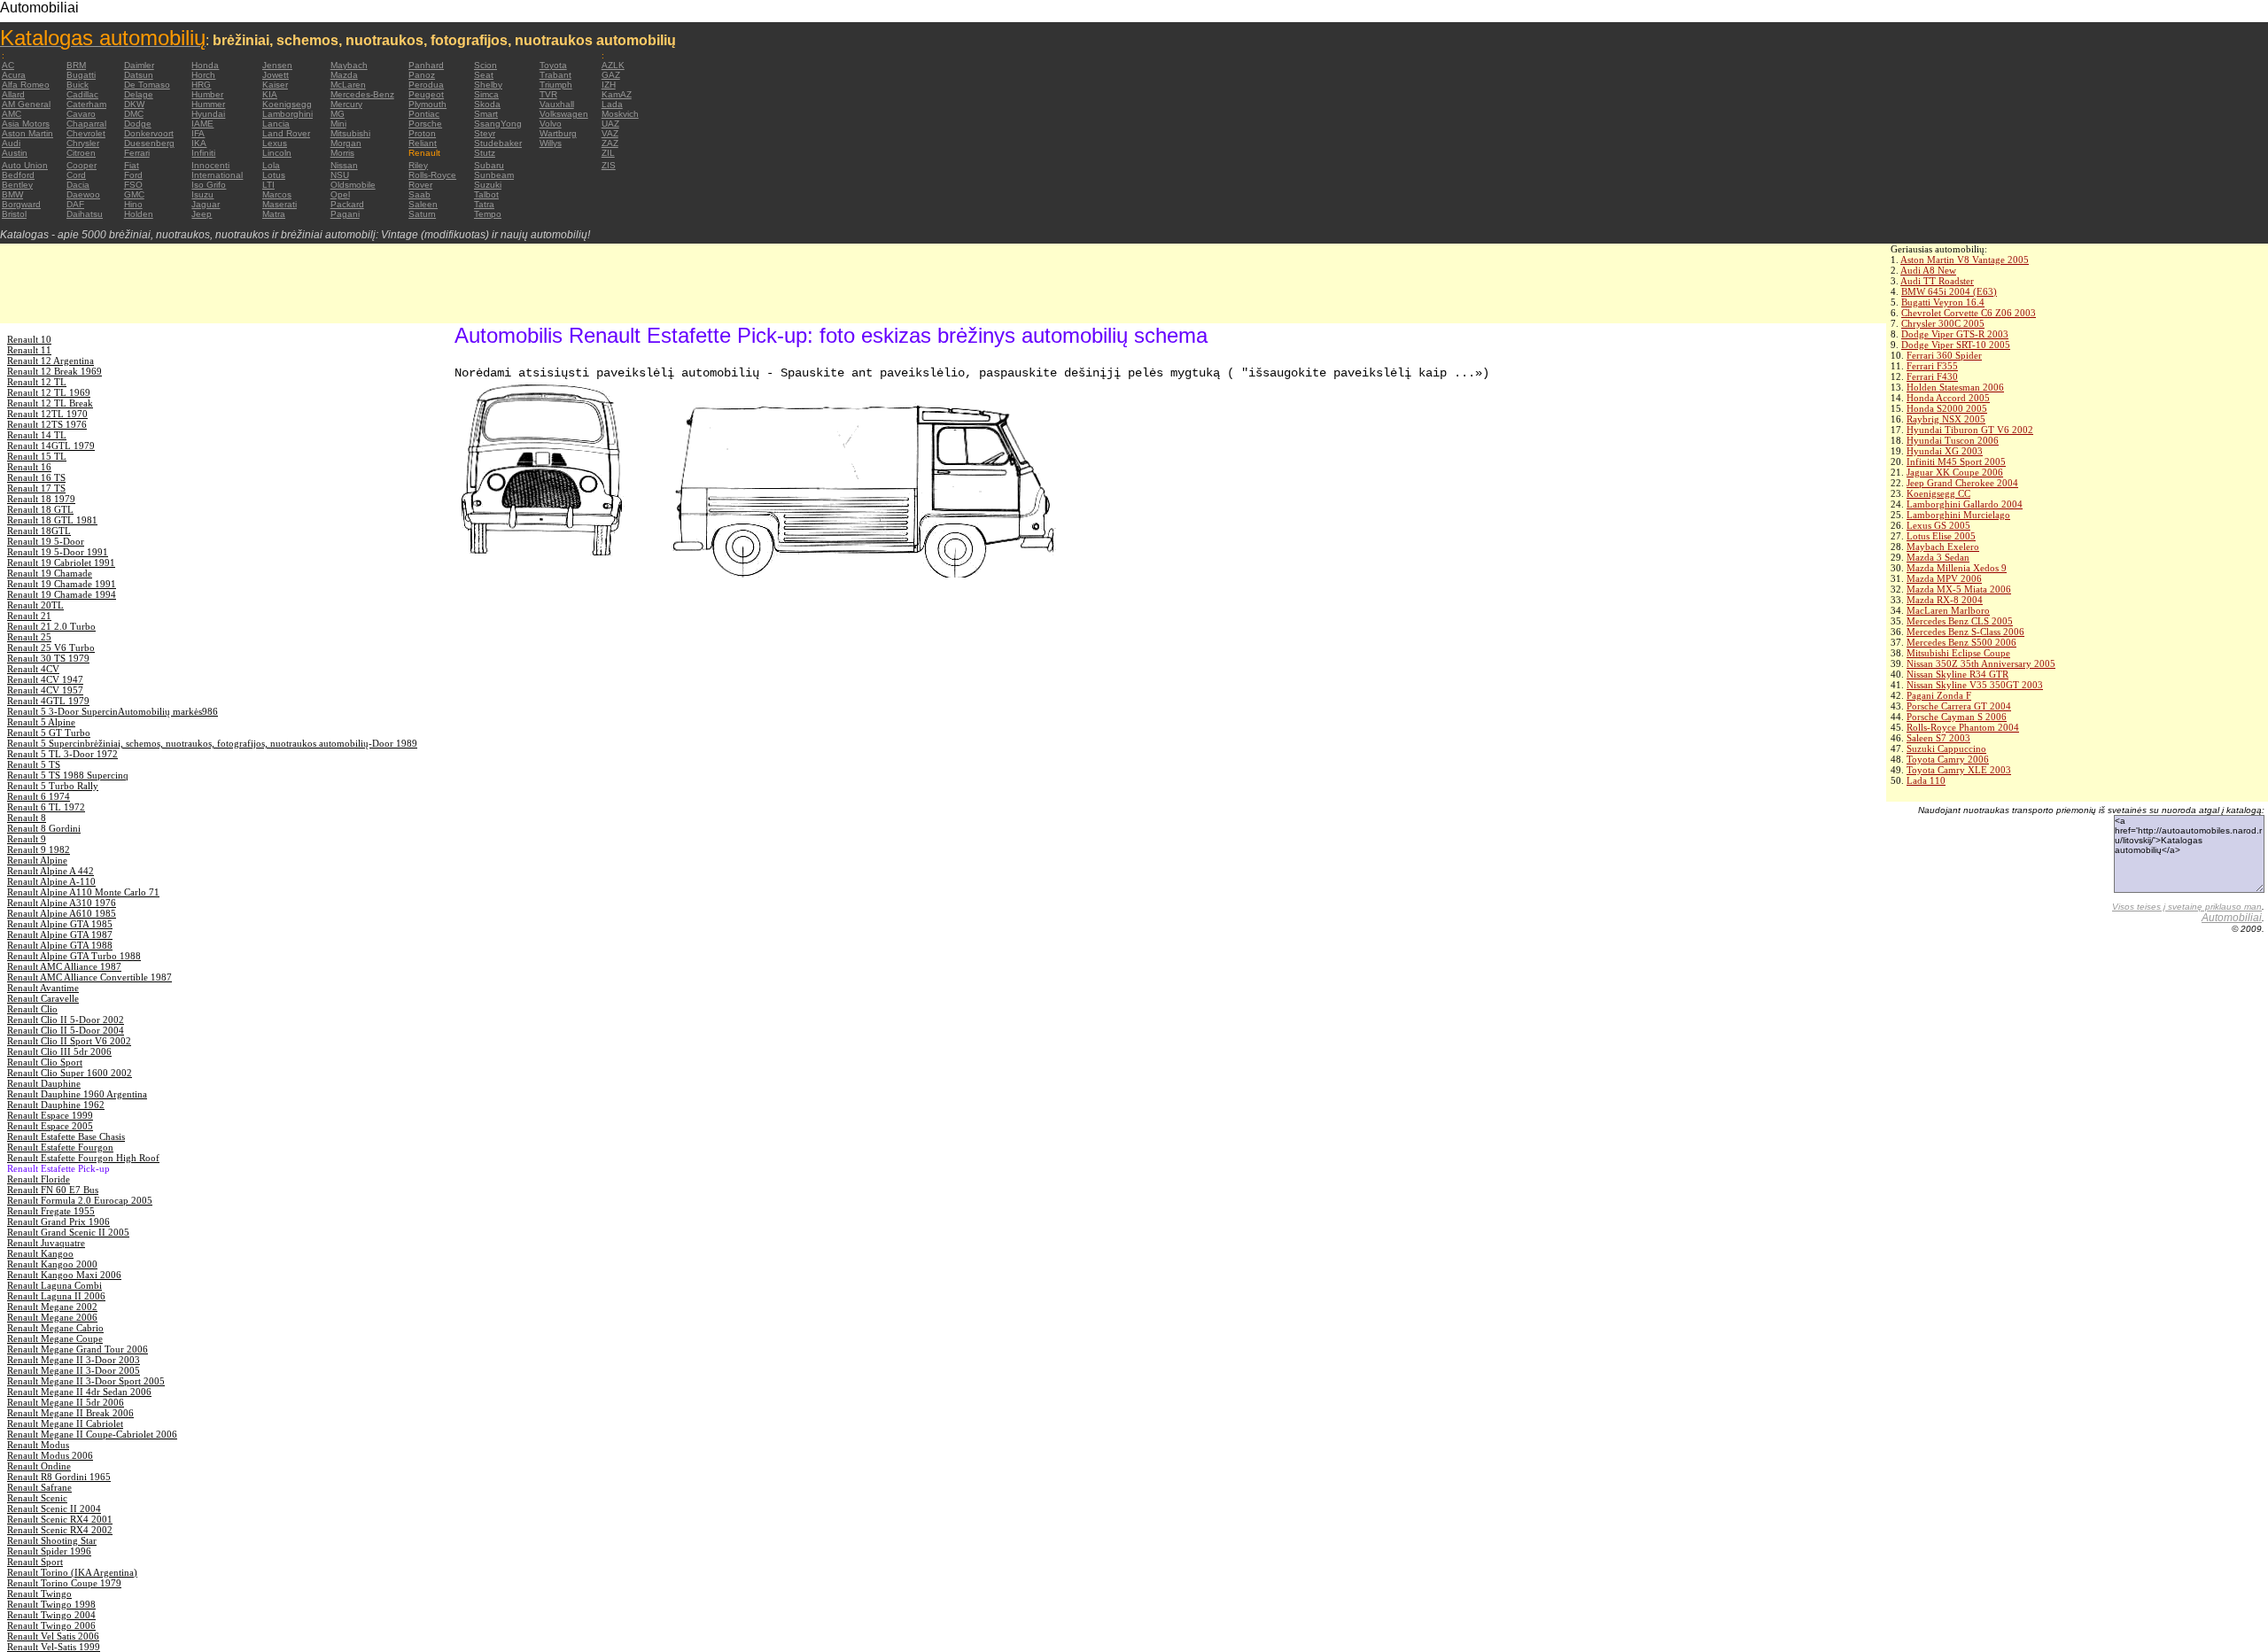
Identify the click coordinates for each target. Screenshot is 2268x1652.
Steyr (485, 133)
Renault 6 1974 (39, 796)
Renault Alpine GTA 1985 (60, 924)
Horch (203, 75)
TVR (548, 94)
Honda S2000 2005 (1947, 408)
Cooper (82, 165)
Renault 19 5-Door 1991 (58, 552)
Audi (11, 143)
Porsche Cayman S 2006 (1957, 717)
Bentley (17, 185)
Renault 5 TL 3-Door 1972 (62, 754)
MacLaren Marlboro (1948, 610)
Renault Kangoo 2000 (52, 1264)
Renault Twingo (39, 1594)
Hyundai (208, 114)
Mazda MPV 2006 (1944, 578)
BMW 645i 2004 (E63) (1949, 291)
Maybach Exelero (1943, 547)
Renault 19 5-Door (46, 541)
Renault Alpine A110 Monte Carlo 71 (83, 892)
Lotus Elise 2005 (1941, 536)
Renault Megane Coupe (55, 1338)
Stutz (485, 153)
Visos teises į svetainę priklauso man (2187, 907)
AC (8, 65)
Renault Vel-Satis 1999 (54, 1647)
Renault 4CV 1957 (45, 690)
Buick (78, 85)
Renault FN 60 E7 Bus (53, 1190)
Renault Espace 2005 (50, 1126)
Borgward (21, 204)
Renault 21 (29, 616)
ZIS (609, 165)
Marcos (277, 194)
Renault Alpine (37, 860)
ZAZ (610, 143)
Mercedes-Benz (362, 94)
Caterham (86, 104)
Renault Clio (32, 1009)
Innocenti (210, 165)
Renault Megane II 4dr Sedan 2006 (79, 1392)
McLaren (348, 85)
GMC (134, 194)
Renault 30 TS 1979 (48, 658)
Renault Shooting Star (52, 1540)
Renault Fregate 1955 (51, 1211)
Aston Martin (27, 133)
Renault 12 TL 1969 (49, 392)
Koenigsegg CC (1938, 493)
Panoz (422, 75)
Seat (484, 75)
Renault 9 (27, 839)
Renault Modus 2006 (50, 1455)
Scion (485, 65)
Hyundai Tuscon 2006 (1953, 440)
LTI (268, 185)
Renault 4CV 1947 (45, 679)
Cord (76, 175)
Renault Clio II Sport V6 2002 (69, 1041)
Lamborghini (287, 114)
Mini (338, 124)
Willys (551, 143)
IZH (609, 85)
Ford (133, 175)
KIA (270, 94)
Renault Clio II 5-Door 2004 (66, 1030)
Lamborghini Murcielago (1958, 515)
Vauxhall (557, 104)
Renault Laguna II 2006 (56, 1296)
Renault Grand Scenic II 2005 (68, 1232)
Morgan (346, 143)
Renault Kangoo (40, 1253)
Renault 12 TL (37, 382)
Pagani (345, 214)
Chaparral (86, 124)
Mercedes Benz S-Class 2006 (1965, 632)
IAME (202, 124)
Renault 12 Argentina (50, 361)
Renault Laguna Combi (54, 1285)
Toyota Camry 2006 (1948, 759)
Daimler (139, 65)
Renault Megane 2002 (52, 1307)
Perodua (426, 85)
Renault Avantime (43, 988)
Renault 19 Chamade (50, 573)
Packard (347, 204)
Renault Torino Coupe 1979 (64, 1583)
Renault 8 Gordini (44, 828)
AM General (26, 104)
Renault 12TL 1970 (47, 414)
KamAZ (617, 94)
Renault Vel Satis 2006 (53, 1636)
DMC (134, 114)
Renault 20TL (35, 605)
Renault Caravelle (43, 998)
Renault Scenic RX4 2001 (60, 1519)
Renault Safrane (39, 1487)
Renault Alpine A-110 (51, 881)
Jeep (202, 214)
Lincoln (277, 153)
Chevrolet (86, 133)
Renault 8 (27, 818)
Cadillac (82, 94)
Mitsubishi (350, 133)
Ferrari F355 (1932, 366)
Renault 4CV (33, 669)
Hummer (208, 104)
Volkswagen (564, 114)
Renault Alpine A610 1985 (62, 913)
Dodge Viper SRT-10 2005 (1956, 345)
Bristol (14, 214)
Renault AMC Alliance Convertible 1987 (89, 977)
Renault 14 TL (37, 435)
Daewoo (83, 194)
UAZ (610, 124)
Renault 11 (29, 350)
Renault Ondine (39, 1466)
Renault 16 (29, 467)
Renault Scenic (37, 1498)
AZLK (613, 65)
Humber (207, 94)
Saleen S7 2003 (1938, 738)
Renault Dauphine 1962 (56, 1105)
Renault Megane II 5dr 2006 (66, 1402)
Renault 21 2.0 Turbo (51, 626)
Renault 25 (29, 637)
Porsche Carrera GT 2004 (1959, 706)
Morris (342, 153)
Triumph (556, 85)
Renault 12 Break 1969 (54, 371)
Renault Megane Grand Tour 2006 (78, 1349)
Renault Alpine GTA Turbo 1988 (74, 956)
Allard (13, 94)
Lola (271, 165)
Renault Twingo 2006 (51, 1625)
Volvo (551, 124)
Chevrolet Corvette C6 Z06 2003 (1969, 313)
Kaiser (275, 85)
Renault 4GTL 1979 (48, 701)
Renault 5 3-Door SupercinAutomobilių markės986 (113, 711)
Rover (420, 185)
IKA (199, 143)
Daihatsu (85, 214)
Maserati (280, 204)
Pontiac (424, 114)
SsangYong (498, 124)
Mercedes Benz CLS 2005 (1960, 621)
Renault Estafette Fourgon (60, 1147)
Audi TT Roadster (1937, 281)
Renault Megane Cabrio (55, 1328)
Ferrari (137, 153)
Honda (205, 65)
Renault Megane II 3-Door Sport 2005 (86, 1381)
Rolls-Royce (432, 175)
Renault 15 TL (37, 456)
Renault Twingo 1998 (51, 1604)
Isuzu (202, 194)
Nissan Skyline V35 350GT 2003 (1975, 685)
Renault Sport (35, 1562)
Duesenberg (149, 143)
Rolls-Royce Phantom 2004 (1963, 727)
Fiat (132, 165)
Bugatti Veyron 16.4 (1943, 302)
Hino (133, 204)
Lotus (274, 175)
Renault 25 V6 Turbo (51, 648)
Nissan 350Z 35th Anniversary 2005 (1981, 663)
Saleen (423, 204)
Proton (422, 133)
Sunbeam (494, 175)
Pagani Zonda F (1939, 695)
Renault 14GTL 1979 (51, 446)
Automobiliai (2232, 918)
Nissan (344, 165)
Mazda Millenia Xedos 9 (1957, 568)
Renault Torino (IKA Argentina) (72, 1572)
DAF (75, 204)
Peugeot (426, 94)
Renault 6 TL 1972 (46, 807)
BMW (12, 194)
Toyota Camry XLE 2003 (1959, 770)
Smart (486, 114)
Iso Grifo (209, 185)
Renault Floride (39, 1179)
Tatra (484, 204)
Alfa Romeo (26, 85)
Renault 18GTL (39, 531)
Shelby (488, 85)
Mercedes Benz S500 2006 (1961, 642)
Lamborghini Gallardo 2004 (1965, 504)
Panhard (426, 65)
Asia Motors (26, 124)
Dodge (138, 124)
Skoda (487, 104)
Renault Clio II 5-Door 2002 (66, 1020)
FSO (133, 185)
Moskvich (620, 114)
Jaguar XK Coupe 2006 (1955, 472)
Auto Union (25, 165)
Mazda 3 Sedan (1938, 557)
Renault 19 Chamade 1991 (62, 584)
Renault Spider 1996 (49, 1551)
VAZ (610, 133)
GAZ (611, 75)
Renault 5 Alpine (41, 722)
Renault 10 (29, 339)
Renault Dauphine (44, 1083)
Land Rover (286, 133)
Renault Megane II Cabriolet (65, 1423)
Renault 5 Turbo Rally (53, 786)
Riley (418, 165)
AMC (12, 114)
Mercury (346, 104)
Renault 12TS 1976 (47, 424)
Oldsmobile (353, 185)
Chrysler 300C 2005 (1943, 323)
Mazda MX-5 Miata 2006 (1959, 589)
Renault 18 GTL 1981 (52, 520)
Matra (274, 214)
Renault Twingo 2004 (51, 1615)
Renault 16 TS (36, 477)
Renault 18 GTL (40, 509)
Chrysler (83, 143)
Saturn (422, 214)
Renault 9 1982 (39, 849)
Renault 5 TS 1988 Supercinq (68, 775)
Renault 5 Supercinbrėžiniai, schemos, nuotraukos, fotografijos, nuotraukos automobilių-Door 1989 (212, 743)
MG (338, 114)
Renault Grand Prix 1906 (58, 1222)
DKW (134, 104)
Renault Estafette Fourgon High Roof (83, 1158)
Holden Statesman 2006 (1955, 387)
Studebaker (498, 143)
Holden (139, 214)
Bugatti (81, 75)
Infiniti (203, 153)
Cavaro (81, 114)
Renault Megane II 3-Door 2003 (74, 1360)
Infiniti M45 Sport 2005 (1956, 461)
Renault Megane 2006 (52, 1317)
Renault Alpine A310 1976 (62, 903)
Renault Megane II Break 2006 (70, 1413)
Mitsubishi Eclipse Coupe (1958, 653)
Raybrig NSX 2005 (1946, 419)
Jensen (277, 65)
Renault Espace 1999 (50, 1115)
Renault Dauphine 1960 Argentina (77, 1094)
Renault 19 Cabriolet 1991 (61, 562)
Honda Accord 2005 (1948, 398)
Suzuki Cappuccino (1946, 748)
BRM (76, 65)
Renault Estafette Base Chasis (66, 1136)
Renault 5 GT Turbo (49, 733)
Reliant (423, 143)
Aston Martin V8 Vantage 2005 (1965, 260)
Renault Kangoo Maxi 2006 (64, 1275)
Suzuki (488, 185)
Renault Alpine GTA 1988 (60, 945)
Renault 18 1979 (41, 499)
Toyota (553, 65)
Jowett (276, 75)
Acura (14, 75)
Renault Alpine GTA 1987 (60, 935)
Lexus (275, 143)
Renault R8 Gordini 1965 (59, 1477)
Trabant (555, 75)
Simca (486, 94)
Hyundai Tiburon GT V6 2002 (1970, 430)
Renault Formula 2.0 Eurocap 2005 (80, 1200)
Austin (15, 153)
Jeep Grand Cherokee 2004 (1962, 483)
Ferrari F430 (1932, 376)
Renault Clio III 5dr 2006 (59, 1051)
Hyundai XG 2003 (1945, 451)
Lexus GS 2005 (1938, 525)
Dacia (78, 185)
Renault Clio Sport (45, 1062)
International (217, 175)
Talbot (486, 194)
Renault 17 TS (36, 488)
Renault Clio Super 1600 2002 (70, 1073)
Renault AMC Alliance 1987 (64, 966)
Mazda (344, 75)
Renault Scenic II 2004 (54, 1509)
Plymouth (427, 104)
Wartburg (558, 133)
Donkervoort (149, 133)
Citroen (81, 153)
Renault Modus (38, 1445)
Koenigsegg (287, 104)
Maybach (349, 65)
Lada (612, 104)
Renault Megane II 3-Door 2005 (74, 1370)
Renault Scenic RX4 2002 (60, 1530)
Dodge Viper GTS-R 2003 (1955, 334)
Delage (139, 94)
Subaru (489, 165)
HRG (201, 85)
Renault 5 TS (34, 764)
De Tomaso (147, 85)
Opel (340, 194)
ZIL (608, 153)
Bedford (18, 175)
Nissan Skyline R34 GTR (1957, 674)
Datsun (139, 75)
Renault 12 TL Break (50, 403)
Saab (419, 194)
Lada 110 (1926, 780)
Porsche (425, 124)
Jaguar (206, 204)
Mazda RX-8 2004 (1945, 600)
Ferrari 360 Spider (1944, 355)
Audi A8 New (1928, 270)
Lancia (276, 124)
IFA (198, 133)
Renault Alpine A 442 (50, 871)
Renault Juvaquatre (46, 1243)
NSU (340, 175)
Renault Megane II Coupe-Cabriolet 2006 (92, 1434)
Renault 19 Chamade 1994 (62, 594)
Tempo (488, 214)
